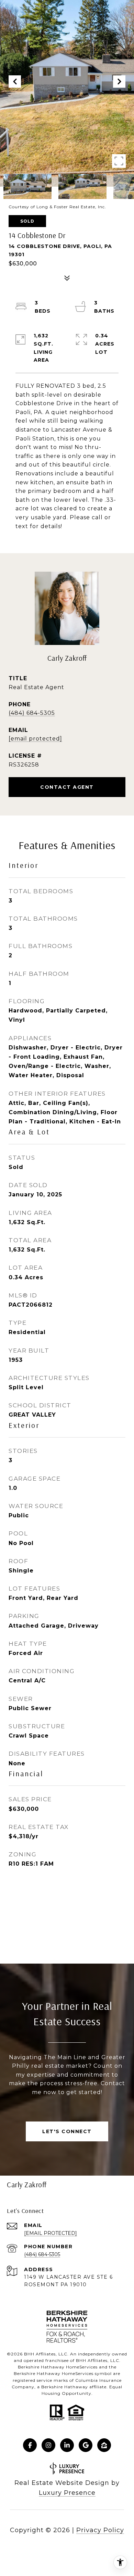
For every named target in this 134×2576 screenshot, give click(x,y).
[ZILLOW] (104, 2445)
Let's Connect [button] (67, 2131)
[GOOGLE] (86, 2445)
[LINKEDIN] (67, 2445)
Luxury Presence (67, 2493)
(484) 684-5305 (32, 713)
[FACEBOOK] (30, 2445)
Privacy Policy (100, 2530)
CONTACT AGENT (67, 787)
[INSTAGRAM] (48, 2445)
